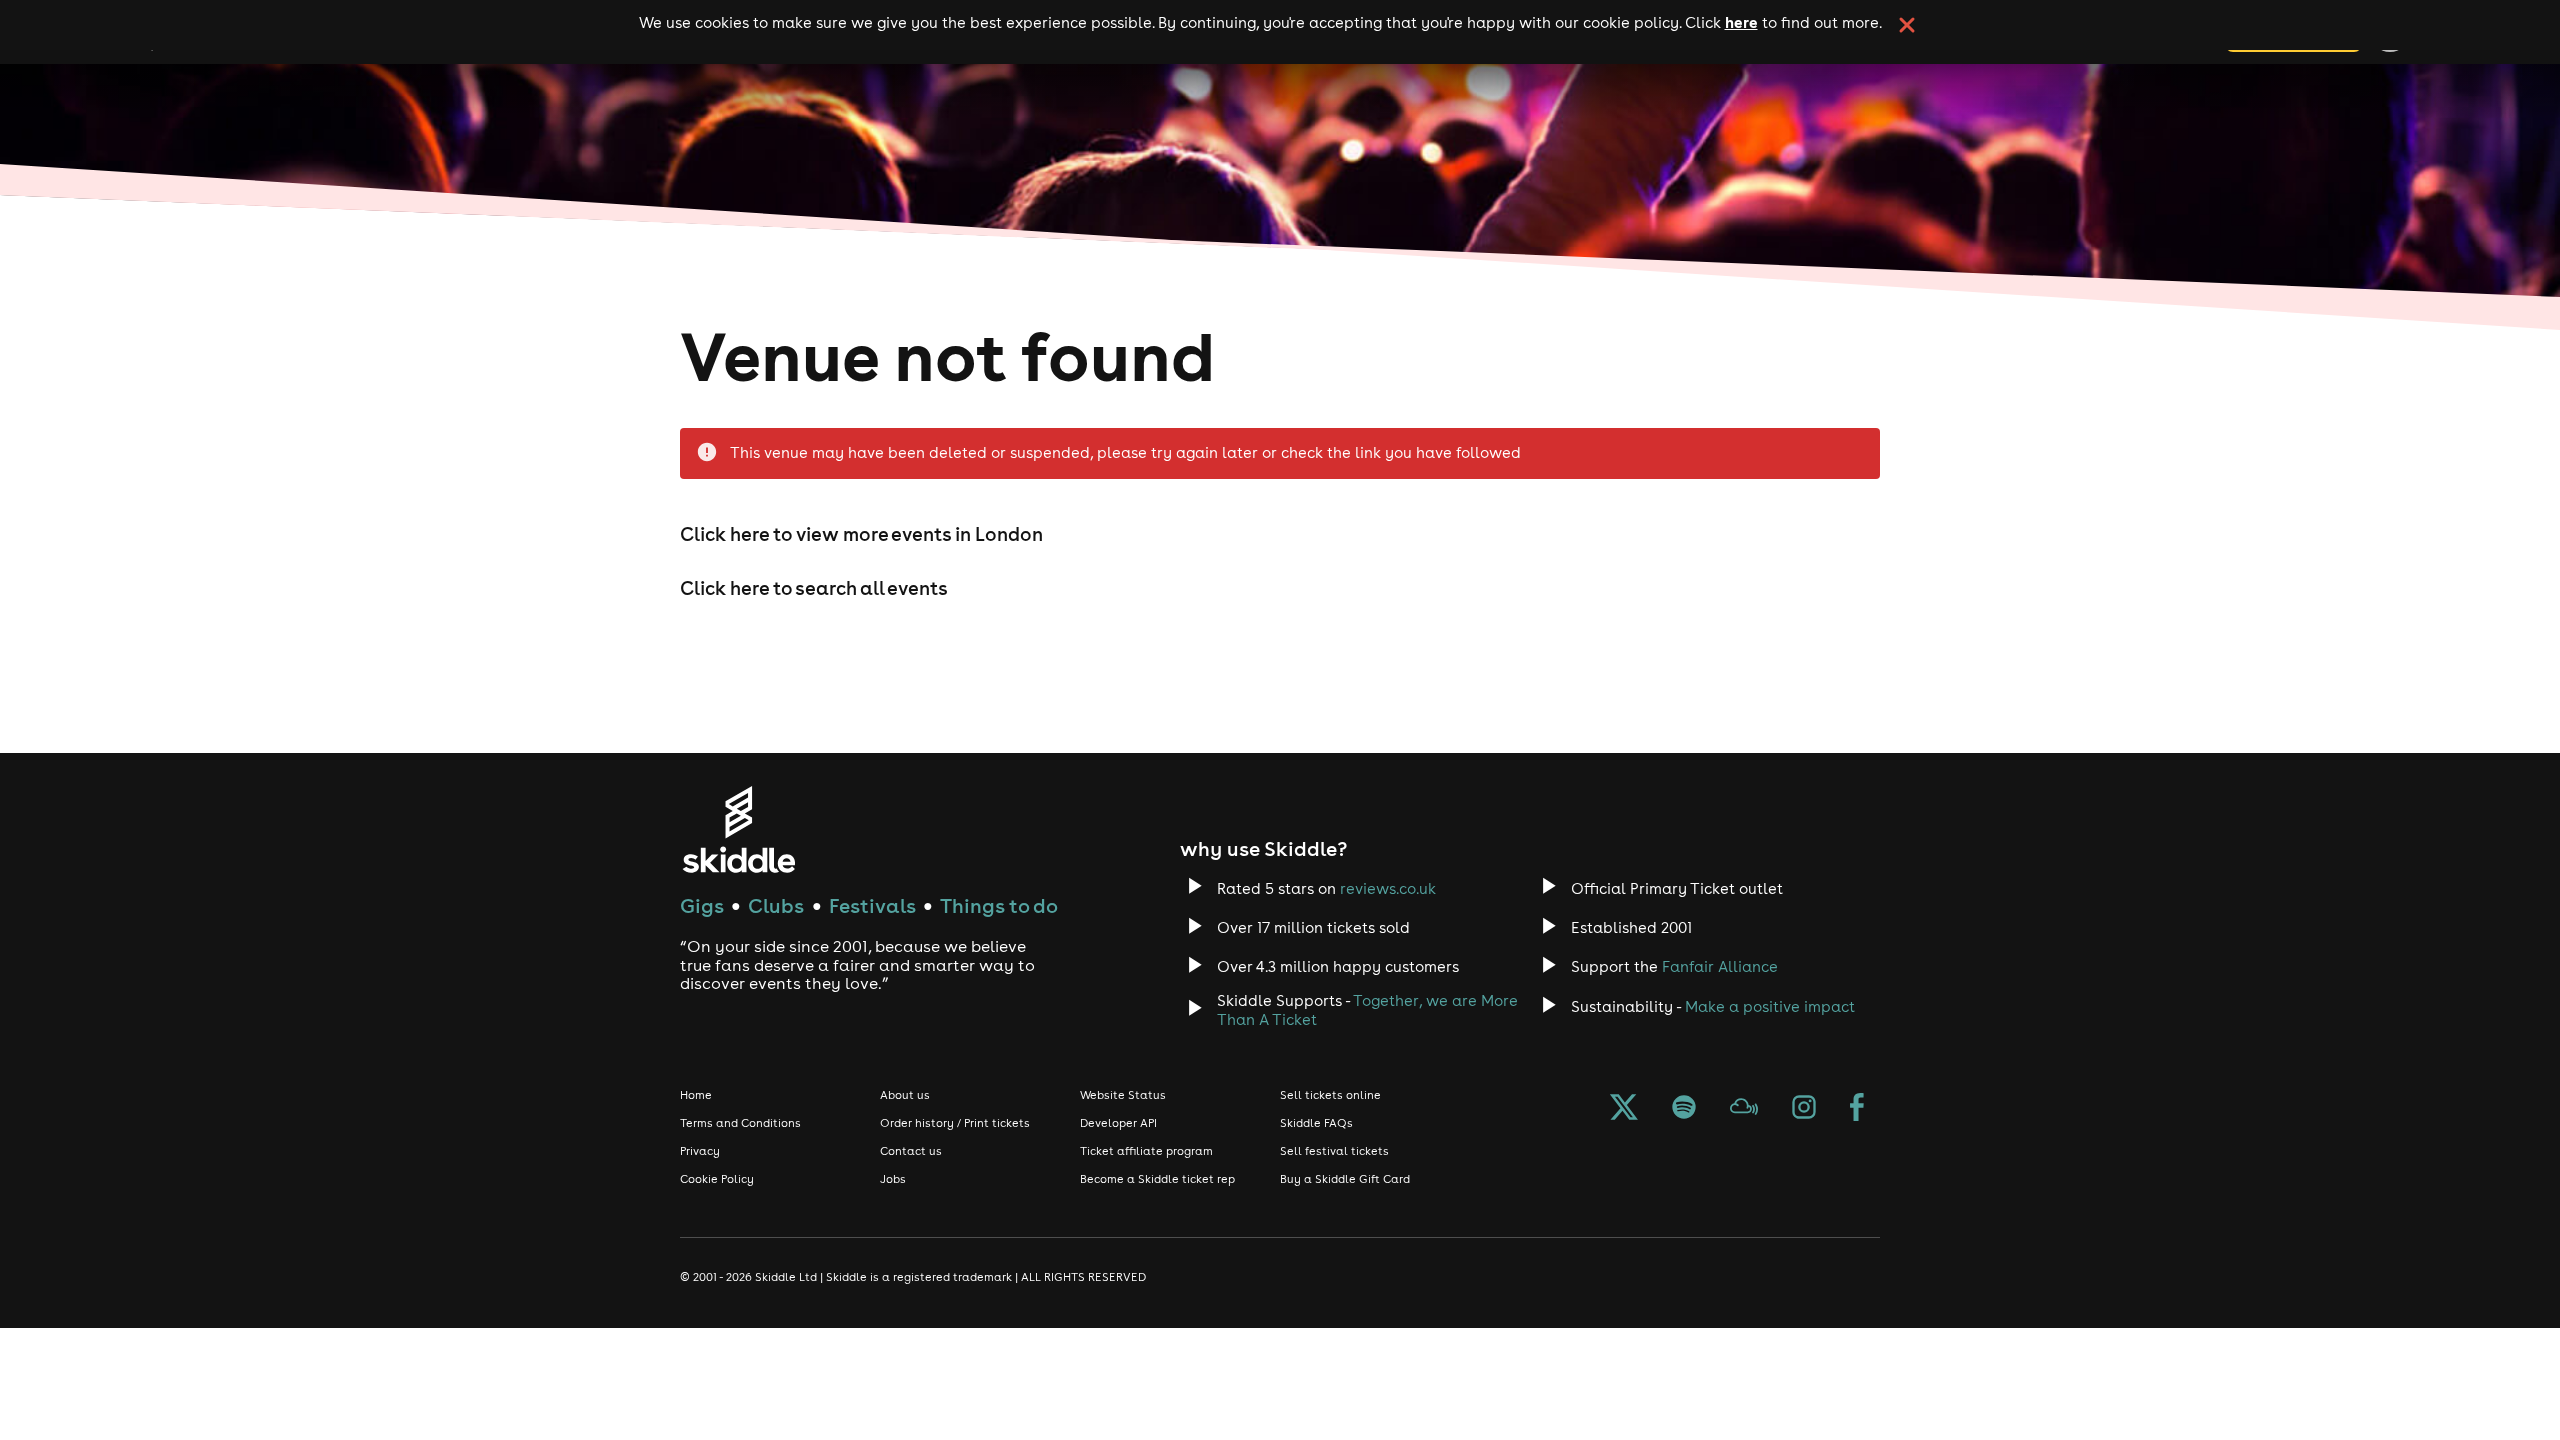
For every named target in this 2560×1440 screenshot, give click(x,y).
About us (905, 1095)
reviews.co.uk (1388, 888)
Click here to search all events (814, 588)
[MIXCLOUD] (1744, 1109)
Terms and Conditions (740, 1123)
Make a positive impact (1770, 1006)
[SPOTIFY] (1684, 1109)
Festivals (872, 905)
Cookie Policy (717, 1179)
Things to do (999, 905)
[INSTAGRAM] (1804, 1109)
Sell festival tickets (1334, 1151)
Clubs (776, 905)
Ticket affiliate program (1146, 1151)
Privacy (700, 1151)
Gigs (702, 905)
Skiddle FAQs (1316, 1123)
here (1741, 22)
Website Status (1123, 1095)
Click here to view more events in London (861, 534)
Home (696, 1095)
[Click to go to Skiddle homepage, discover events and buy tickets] (738, 829)
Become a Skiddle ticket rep (1157, 1179)
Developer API (1118, 1123)
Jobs (893, 1179)
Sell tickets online (1330, 1095)
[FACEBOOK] (1857, 1109)
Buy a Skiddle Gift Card (1345, 1179)
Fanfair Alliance (1720, 966)
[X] (1624, 1109)
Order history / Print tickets (955, 1123)
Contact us (911, 1151)
